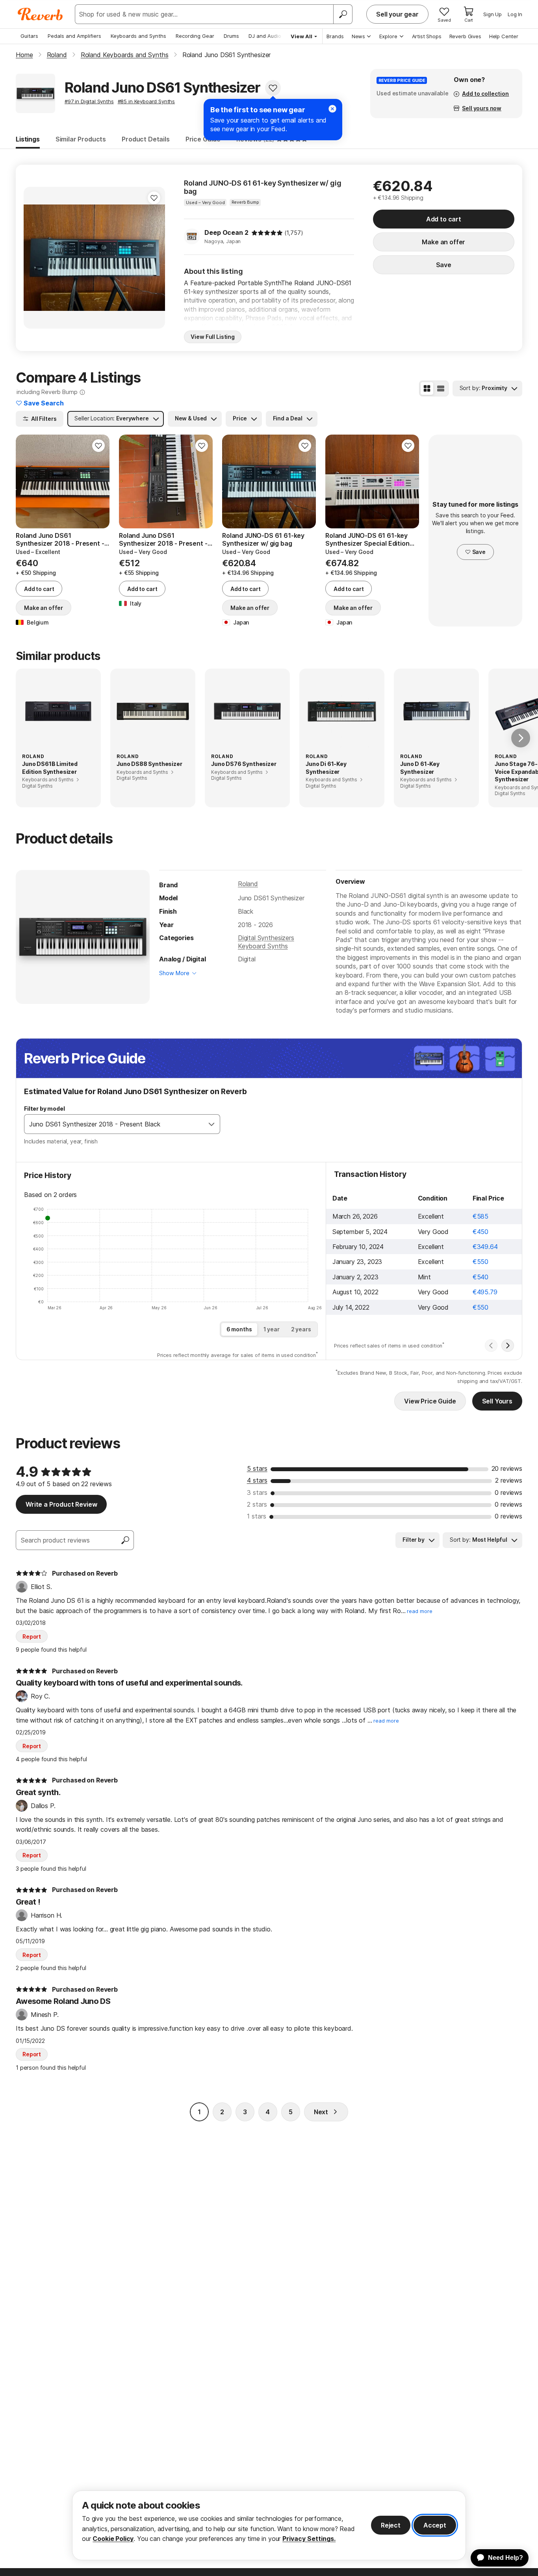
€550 (480, 1262)
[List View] (441, 388)
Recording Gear (195, 36)
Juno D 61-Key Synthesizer (420, 768)
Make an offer (443, 242)
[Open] (211, 1124)
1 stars (257, 1516)
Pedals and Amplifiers (74, 36)
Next (321, 2112)
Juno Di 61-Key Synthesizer (326, 768)
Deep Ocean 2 (226, 232)
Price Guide (203, 139)
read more (420, 1611)
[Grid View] (427, 388)
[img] (267, 233)
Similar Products (81, 139)
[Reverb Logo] (40, 14)
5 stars (257, 1468)
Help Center (504, 36)
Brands (335, 36)
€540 (480, 1277)
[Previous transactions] (491, 1346)
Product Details (146, 139)
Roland (248, 884)
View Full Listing (213, 337)
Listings (28, 139)
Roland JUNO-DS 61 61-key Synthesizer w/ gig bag (263, 187)
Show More (174, 973)
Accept (435, 2525)
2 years (301, 1329)
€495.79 (485, 1292)
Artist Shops (427, 36)
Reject (391, 2525)
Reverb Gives (465, 36)
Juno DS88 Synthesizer (149, 764)
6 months (239, 1329)
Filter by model (45, 1109)
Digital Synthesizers (266, 938)
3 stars (257, 1492)
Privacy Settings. (309, 2539)
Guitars (29, 36)
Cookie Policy (113, 2539)
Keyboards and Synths (138, 36)
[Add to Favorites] (273, 88)
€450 (480, 1232)
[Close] (332, 109)
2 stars (257, 1504)
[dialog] (269, 2525)
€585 (480, 1216)
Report (32, 1636)
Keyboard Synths (263, 946)
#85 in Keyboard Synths (146, 101)
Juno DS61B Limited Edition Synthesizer (50, 768)
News (358, 36)
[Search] (343, 14)
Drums (231, 36)
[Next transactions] (508, 1346)
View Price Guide (430, 1401)
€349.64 (485, 1247)
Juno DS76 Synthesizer (244, 764)
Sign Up (493, 14)
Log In (515, 14)
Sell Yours (497, 1401)
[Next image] (154, 258)
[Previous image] (35, 258)
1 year (272, 1329)
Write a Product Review (61, 1504)
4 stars (257, 1480)
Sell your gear (397, 14)
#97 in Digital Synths (89, 101)
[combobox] (114, 1124)
